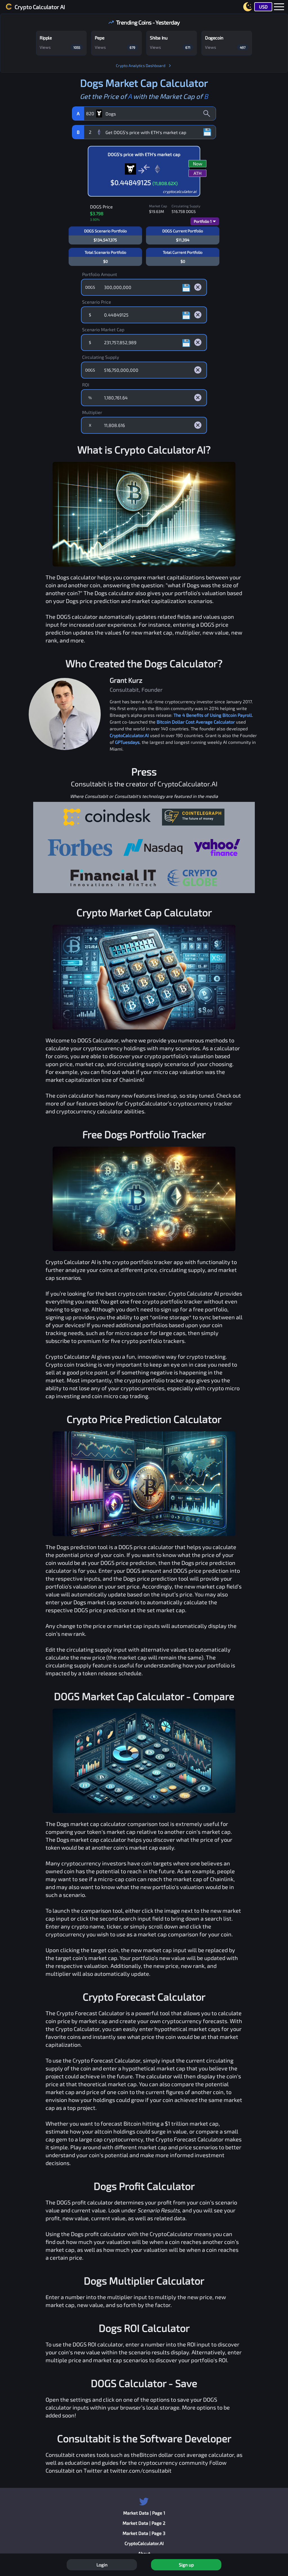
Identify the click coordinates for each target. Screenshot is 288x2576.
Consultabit (60, 2455)
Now (198, 163)
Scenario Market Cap (103, 329)
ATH (198, 173)
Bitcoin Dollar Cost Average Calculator (196, 722)
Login (102, 2565)
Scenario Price (97, 302)
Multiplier (92, 412)
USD (263, 7)
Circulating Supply (101, 357)
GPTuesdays (127, 742)
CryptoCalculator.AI (129, 735)
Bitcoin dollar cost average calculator (187, 2455)
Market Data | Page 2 (144, 2523)
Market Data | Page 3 (144, 2533)
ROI (86, 385)
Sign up (186, 2565)
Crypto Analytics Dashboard (141, 65)
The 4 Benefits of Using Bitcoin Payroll (213, 715)
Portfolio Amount (100, 274)
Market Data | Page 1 (144, 2513)
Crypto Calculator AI (40, 7)
